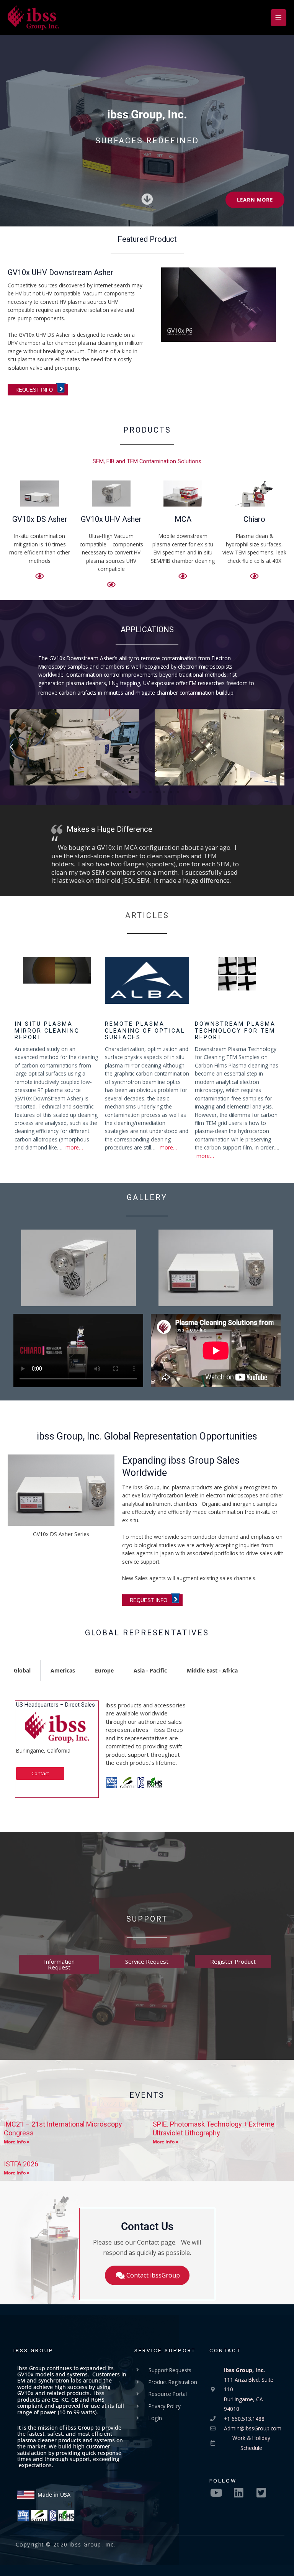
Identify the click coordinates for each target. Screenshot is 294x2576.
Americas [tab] (63, 1670)
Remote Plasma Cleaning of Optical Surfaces (145, 1031)
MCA (183, 519)
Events (147, 2095)
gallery (147, 1197)
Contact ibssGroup (153, 2275)
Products (147, 430)
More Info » (17, 2142)
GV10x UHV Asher (111, 519)
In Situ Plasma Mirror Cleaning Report (47, 1031)
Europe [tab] (104, 1670)
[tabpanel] (147, 1755)
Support (147, 1919)
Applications (147, 630)
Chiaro (254, 519)
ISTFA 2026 (21, 2164)
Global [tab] (22, 1670)
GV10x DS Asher (40, 519)
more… (74, 1147)
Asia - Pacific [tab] (150, 1670)
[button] (11, 747)
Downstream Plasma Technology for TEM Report (235, 1031)
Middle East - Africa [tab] (212, 1670)
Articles (147, 915)
